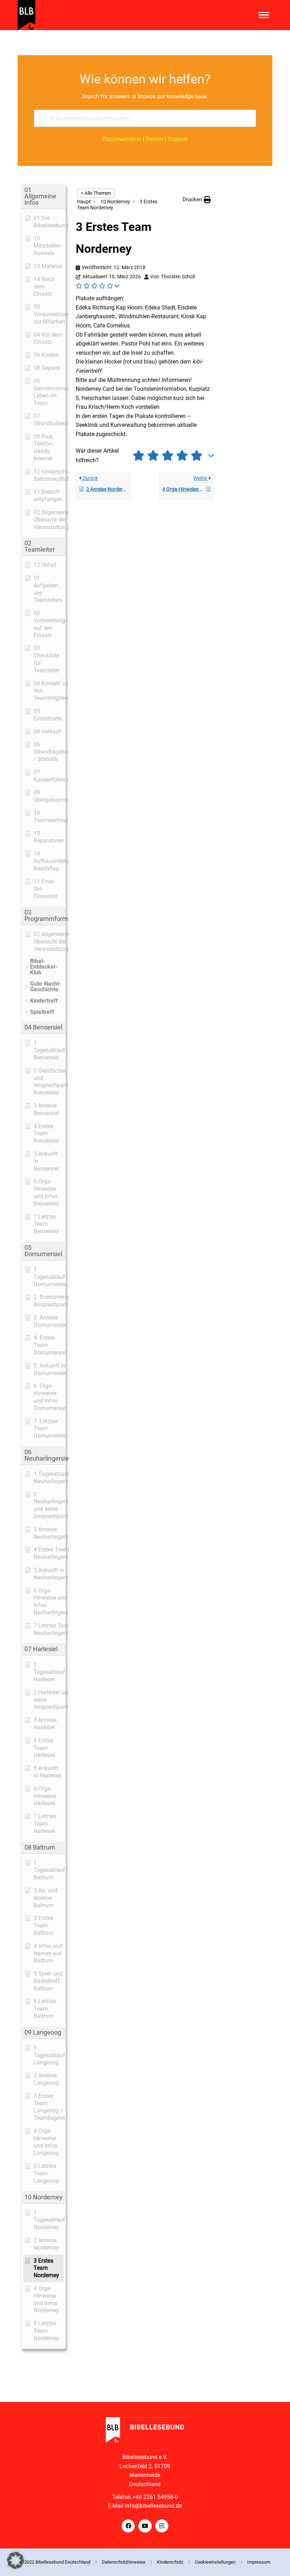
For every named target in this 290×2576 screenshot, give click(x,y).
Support (178, 139)
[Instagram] (162, 2526)
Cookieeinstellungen (215, 2562)
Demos (155, 139)
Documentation (122, 139)
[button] (43, 196)
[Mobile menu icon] (264, 15)
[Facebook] (128, 2526)
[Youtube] (145, 2526)
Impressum (259, 2562)
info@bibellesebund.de (153, 2506)
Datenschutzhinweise (124, 2562)
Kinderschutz (170, 2562)
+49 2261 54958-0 (155, 2497)
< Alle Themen (96, 193)
